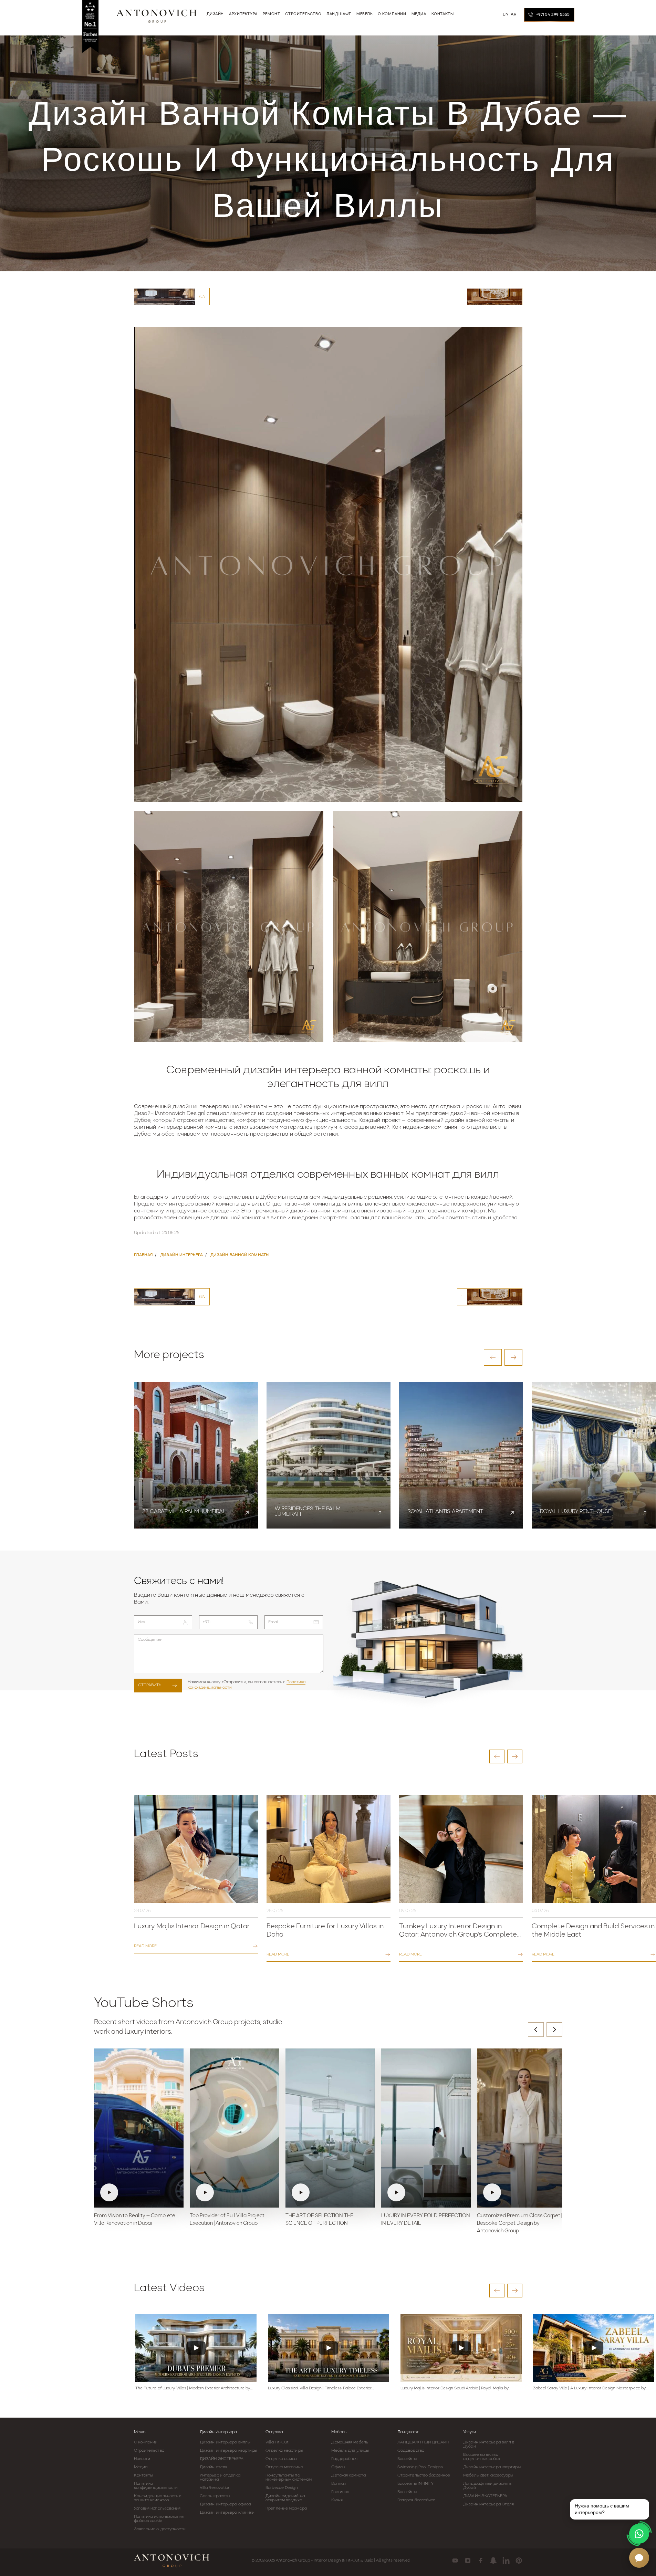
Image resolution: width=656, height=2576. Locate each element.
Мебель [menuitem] (365, 14)
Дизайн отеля (214, 2467)
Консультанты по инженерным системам (289, 2478)
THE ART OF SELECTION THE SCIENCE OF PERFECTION (320, 2220)
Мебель (339, 2432)
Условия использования (157, 2509)
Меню (140, 2432)
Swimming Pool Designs (420, 2467)
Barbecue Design (282, 2488)
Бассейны (407, 2459)
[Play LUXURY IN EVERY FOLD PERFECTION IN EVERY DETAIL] (426, 2128)
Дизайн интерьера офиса (225, 2504)
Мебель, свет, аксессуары (488, 2475)
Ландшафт (408, 2432)
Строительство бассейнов (424, 2475)
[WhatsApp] (639, 2534)
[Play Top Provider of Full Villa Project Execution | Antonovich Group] (235, 2128)
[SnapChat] (493, 2561)
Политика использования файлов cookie (159, 2519)
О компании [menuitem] (392, 14)
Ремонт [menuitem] (272, 14)
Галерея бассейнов (416, 2500)
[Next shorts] (554, 2030)
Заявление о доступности (160, 2529)
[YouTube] (455, 2561)
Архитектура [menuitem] (243, 14)
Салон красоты (215, 2496)
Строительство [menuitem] (303, 14)
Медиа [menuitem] (419, 14)
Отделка (274, 2432)
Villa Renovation (215, 2488)
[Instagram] (468, 2561)
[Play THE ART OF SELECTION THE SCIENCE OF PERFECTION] (330, 2128)
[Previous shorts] (536, 2030)
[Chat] (639, 2558)
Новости (142, 2459)
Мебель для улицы (350, 2451)
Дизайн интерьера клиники (227, 2513)
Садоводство (411, 2451)
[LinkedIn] (506, 2561)
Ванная (339, 2484)
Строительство (149, 2451)
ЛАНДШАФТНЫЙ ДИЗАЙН (423, 2442)
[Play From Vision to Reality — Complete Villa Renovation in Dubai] (139, 2128)
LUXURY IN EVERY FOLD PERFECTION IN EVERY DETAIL (426, 2220)
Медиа (141, 2467)
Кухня (337, 2500)
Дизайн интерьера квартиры (228, 2451)
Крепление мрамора (286, 2509)
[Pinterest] (519, 2561)
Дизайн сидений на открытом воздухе (285, 2498)
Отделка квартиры (284, 2451)
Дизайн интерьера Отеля (488, 2504)
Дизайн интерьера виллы (225, 2442)
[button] (493, 1357)
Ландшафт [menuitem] (339, 14)
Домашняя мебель (350, 2442)
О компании (146, 2442)
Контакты (144, 2475)
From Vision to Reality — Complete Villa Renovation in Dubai (135, 2220)
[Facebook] (481, 2561)
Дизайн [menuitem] (215, 14)
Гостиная (340, 2492)
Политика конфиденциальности (156, 2486)
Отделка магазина (284, 2467)
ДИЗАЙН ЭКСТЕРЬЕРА (222, 2459)
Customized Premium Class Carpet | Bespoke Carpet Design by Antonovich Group (519, 2224)
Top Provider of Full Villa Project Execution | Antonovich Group (227, 2220)
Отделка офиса (281, 2459)
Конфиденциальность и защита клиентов (158, 2498)
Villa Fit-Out (277, 2442)
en (506, 14)
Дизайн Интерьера (218, 2432)
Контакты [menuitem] (443, 14)
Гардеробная (344, 2459)
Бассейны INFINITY (416, 2484)
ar (513, 14)
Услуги (470, 2432)
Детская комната (348, 2475)
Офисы (338, 2467)
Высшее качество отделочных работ (482, 2457)
